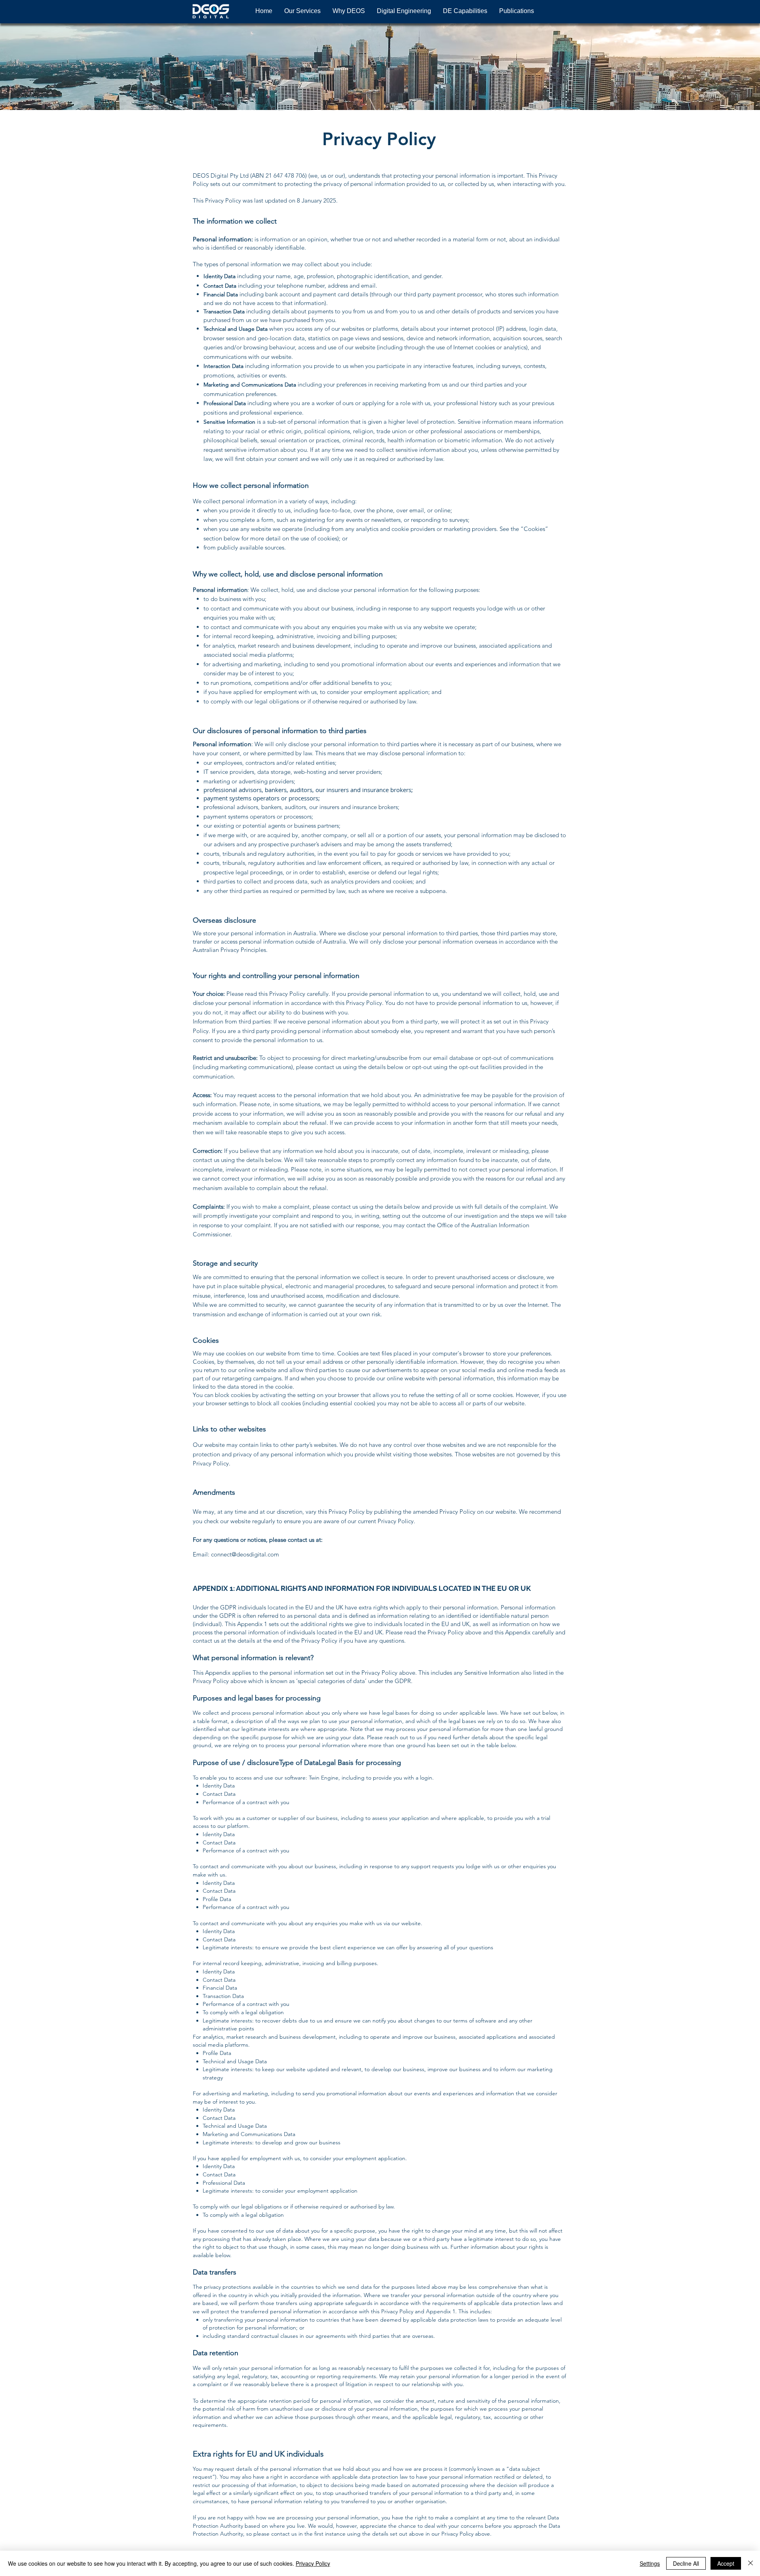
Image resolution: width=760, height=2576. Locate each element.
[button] (302, 11)
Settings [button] (650, 2563)
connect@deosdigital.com (245, 1554)
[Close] (750, 2563)
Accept (726, 2563)
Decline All (686, 2563)
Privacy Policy (313, 2563)
